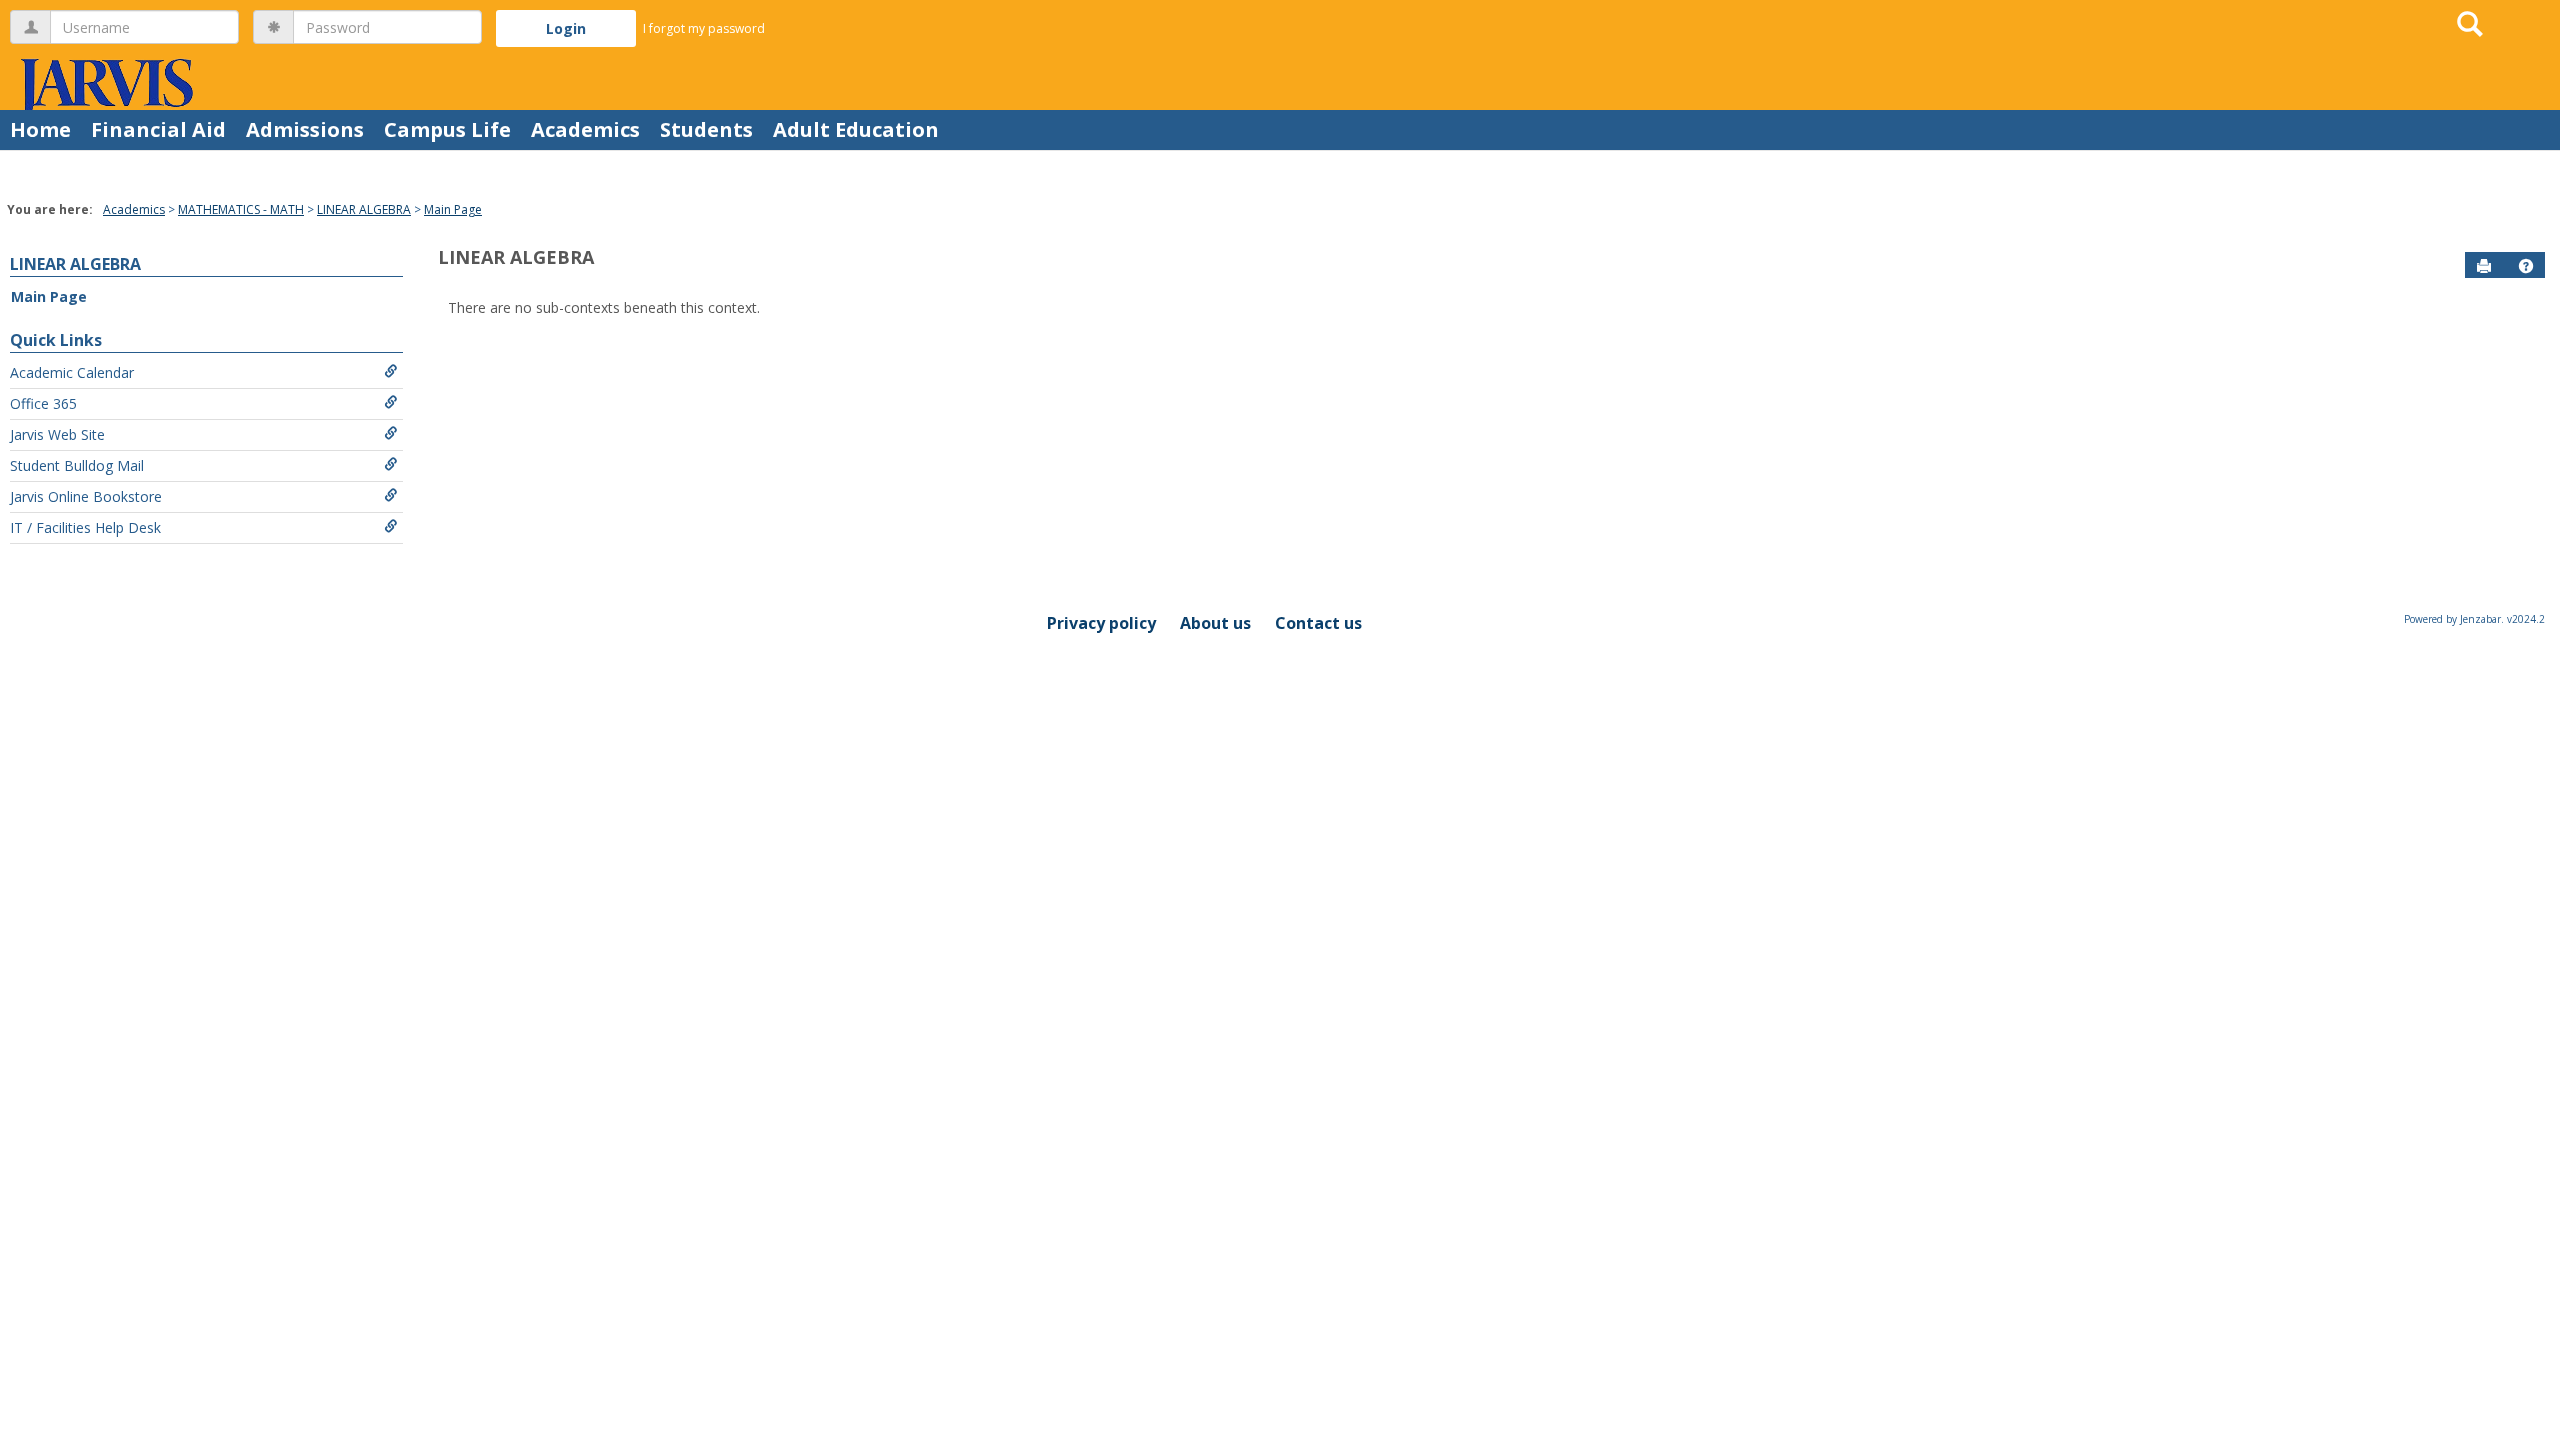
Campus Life (447, 129)
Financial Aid (158, 129)
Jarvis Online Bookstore (86, 496)
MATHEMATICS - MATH (241, 209)
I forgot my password (704, 28)
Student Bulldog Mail (77, 465)
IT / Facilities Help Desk (85, 527)
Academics (585, 129)
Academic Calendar (72, 372)
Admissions (305, 129)
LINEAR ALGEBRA (364, 209)
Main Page (453, 209)
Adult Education (856, 129)
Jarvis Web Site (57, 434)
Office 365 (43, 403)
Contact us (1318, 623)
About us (1215, 623)
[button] (2526, 266)
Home (40, 129)
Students (706, 129)
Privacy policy (1101, 623)
